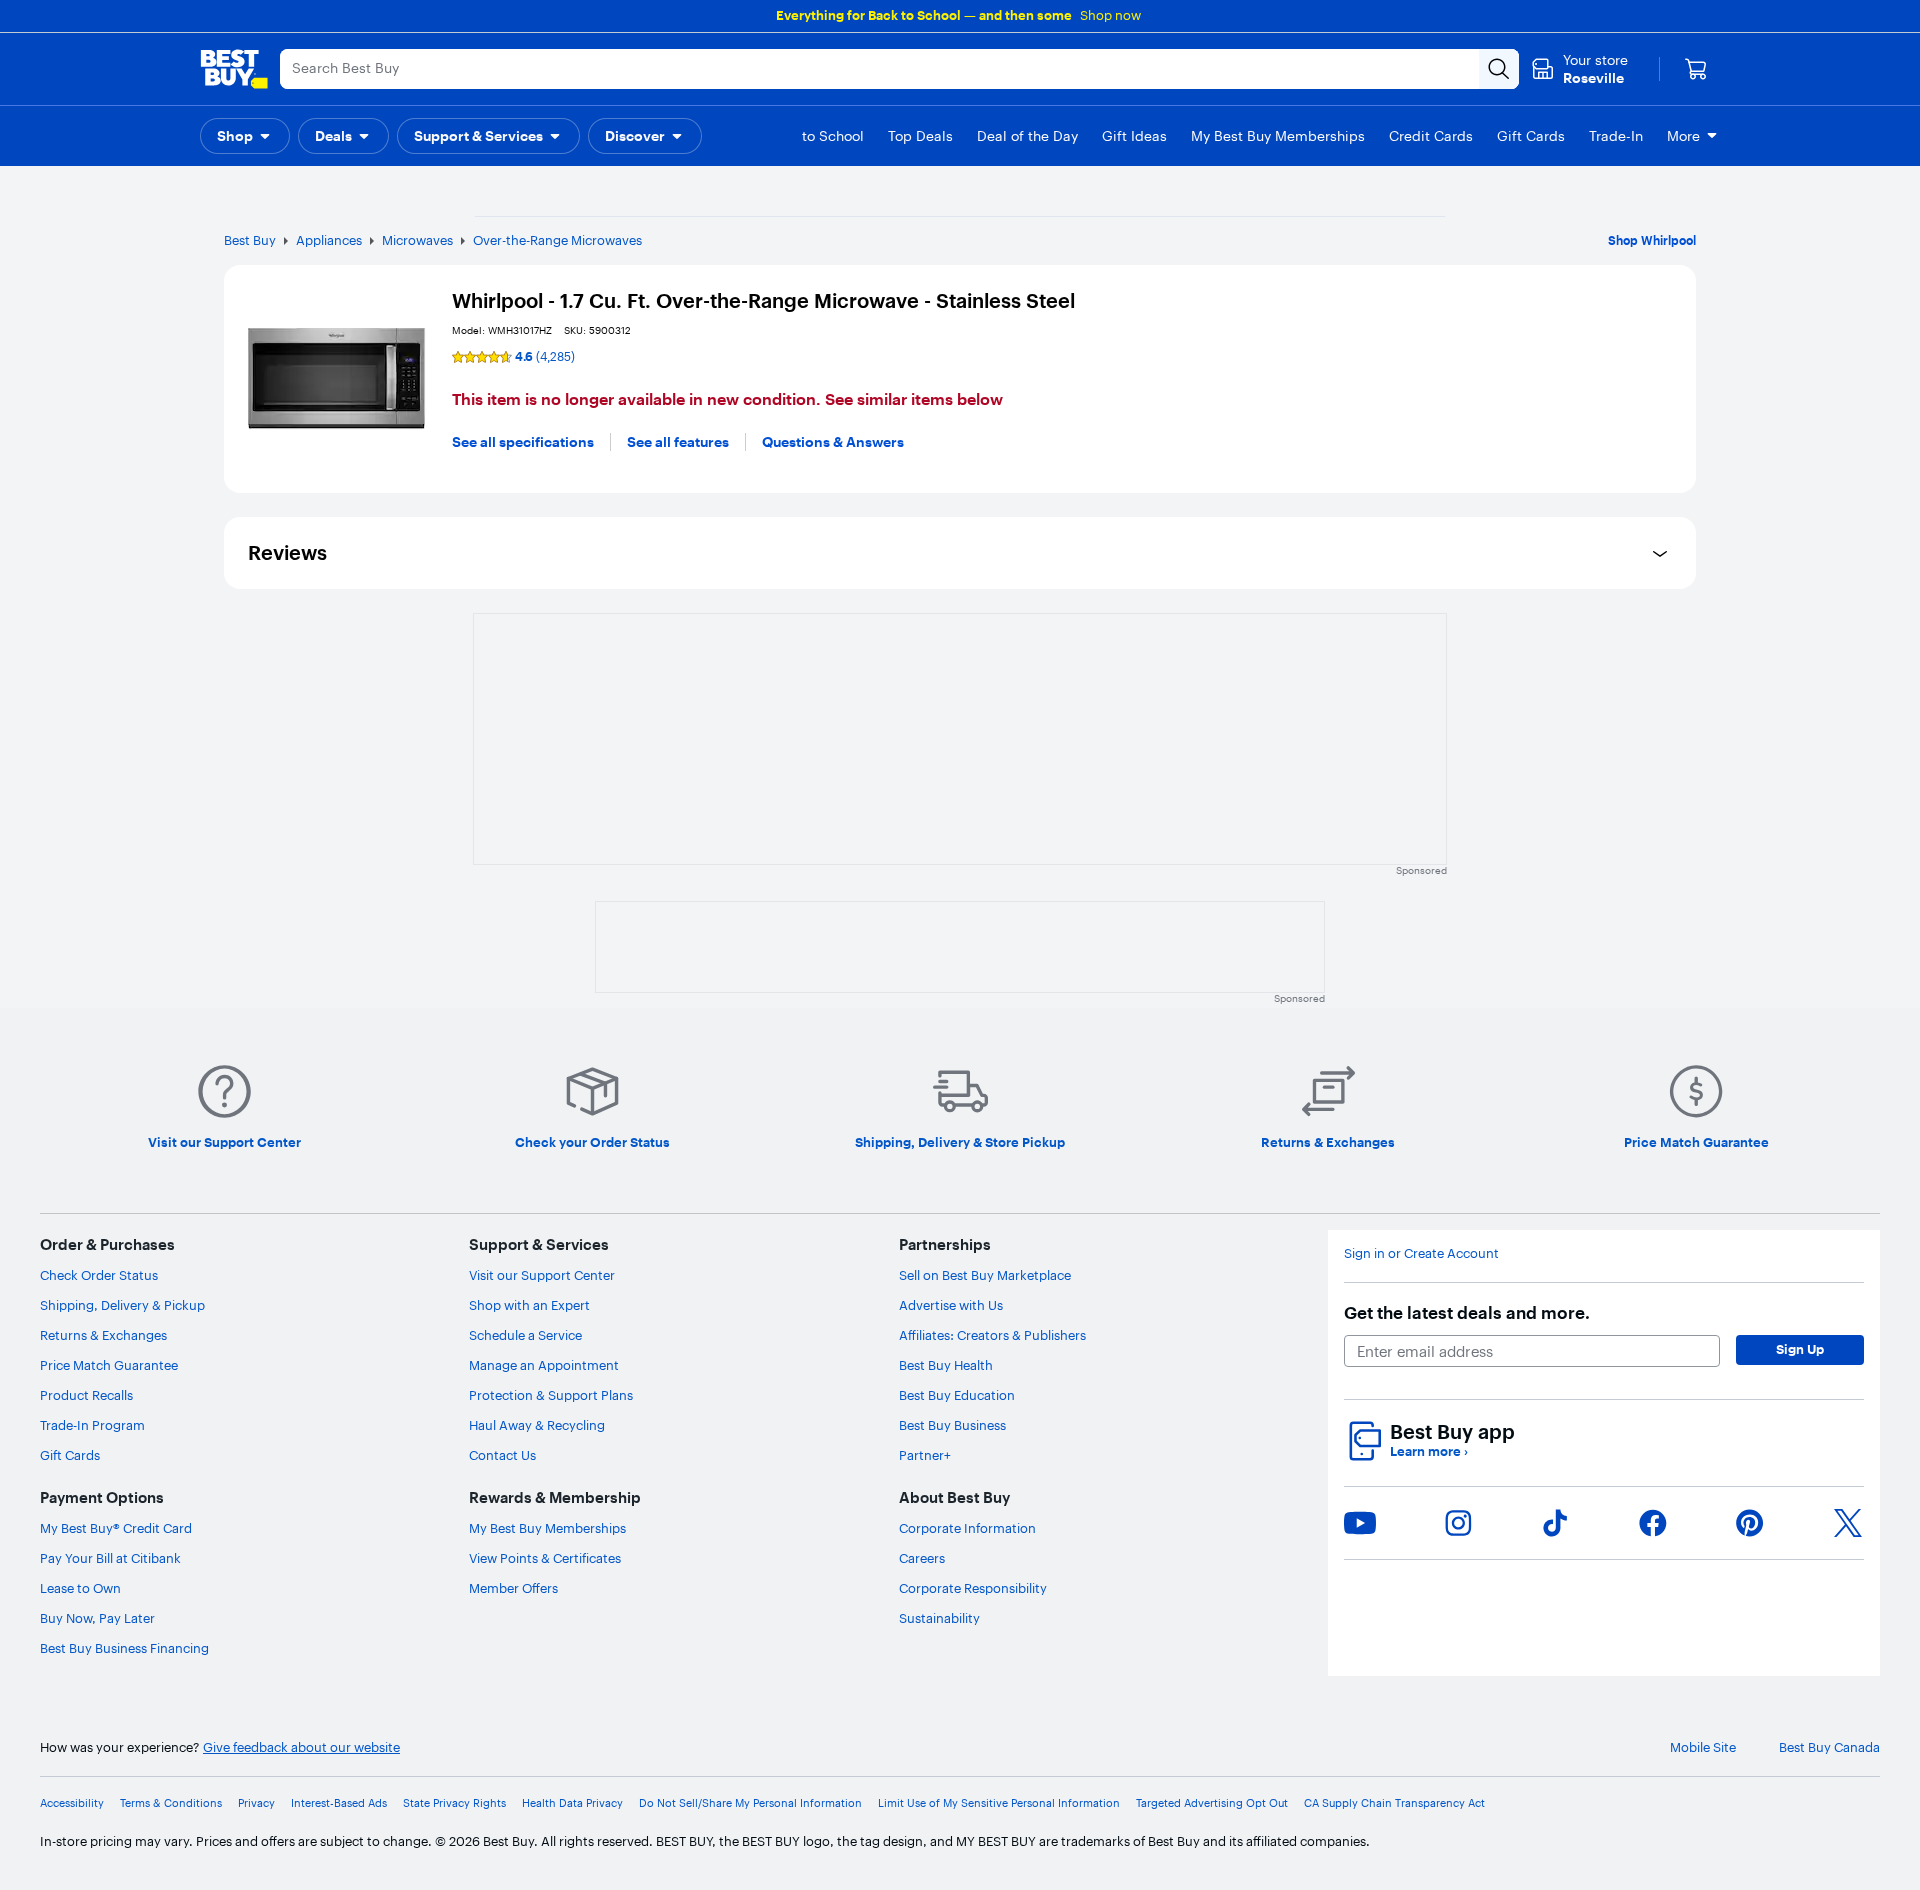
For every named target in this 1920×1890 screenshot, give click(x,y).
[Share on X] (1848, 1523)
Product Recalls (86, 1395)
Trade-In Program (92, 1425)
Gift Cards (70, 1455)
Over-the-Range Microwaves (557, 240)
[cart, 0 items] (1696, 69)
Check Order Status (99, 1275)
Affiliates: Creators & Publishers (992, 1335)
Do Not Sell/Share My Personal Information (750, 1803)
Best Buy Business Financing (124, 1648)
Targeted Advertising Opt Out (1212, 1803)
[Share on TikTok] (1555, 1523)
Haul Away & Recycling (537, 1425)
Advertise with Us (951, 1305)
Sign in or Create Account (1421, 1253)
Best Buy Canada (1829, 1747)
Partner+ (925, 1455)
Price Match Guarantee (109, 1365)
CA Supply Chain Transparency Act (1394, 1803)
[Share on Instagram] (1458, 1523)
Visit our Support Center (542, 1275)
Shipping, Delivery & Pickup (122, 1305)
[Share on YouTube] (1360, 1523)
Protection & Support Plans (551, 1395)
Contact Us (502, 1455)
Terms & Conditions (171, 1803)
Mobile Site (1703, 1747)
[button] (245, 136)
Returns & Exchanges (103, 1335)
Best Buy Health (946, 1365)
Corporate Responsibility (973, 1588)
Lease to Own (80, 1588)
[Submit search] (1499, 69)
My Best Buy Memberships (547, 1528)
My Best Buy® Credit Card (116, 1528)
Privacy (256, 1803)
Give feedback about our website (301, 1747)
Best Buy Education (957, 1395)
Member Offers (513, 1588)
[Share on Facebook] (1653, 1523)
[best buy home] (234, 69)
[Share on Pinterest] (1750, 1523)
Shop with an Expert (529, 1305)
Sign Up (1800, 1349)
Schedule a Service (525, 1335)
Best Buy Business (952, 1425)
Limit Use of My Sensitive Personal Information (999, 1803)
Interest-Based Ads (339, 1803)
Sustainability (939, 1618)
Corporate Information (967, 1528)
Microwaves (417, 240)
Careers (922, 1558)
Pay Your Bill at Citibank (110, 1558)
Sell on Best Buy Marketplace (985, 1275)
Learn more (1429, 1451)
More (1683, 136)
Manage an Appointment (544, 1365)
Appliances (329, 240)
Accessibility (72, 1803)
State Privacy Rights (454, 1803)
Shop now (1110, 15)
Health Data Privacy (572, 1803)
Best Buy (250, 240)
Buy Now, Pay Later (97, 1618)
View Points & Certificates (545, 1558)
